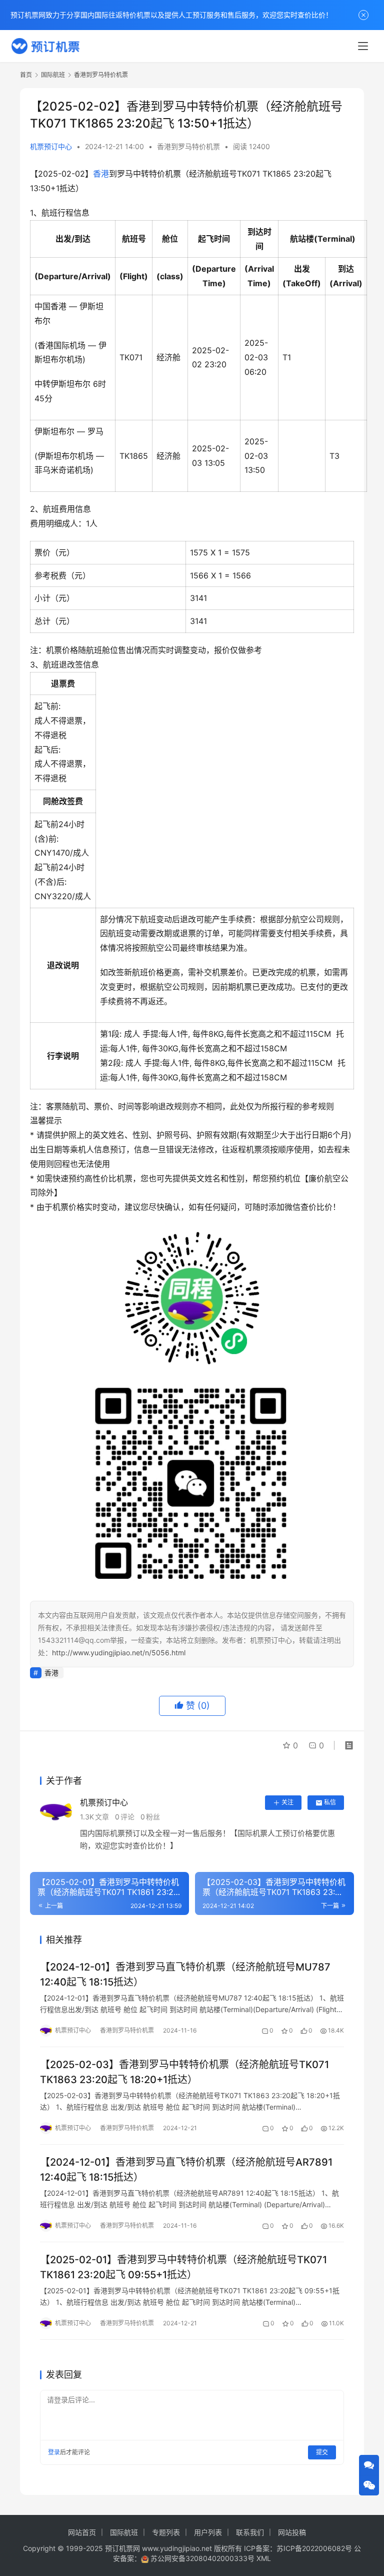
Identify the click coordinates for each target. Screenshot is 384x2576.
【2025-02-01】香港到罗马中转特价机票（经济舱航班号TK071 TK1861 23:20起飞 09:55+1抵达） (183, 2267)
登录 (54, 2452)
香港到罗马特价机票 (188, 146)
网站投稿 (292, 2532)
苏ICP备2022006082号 (314, 2548)
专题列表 (166, 2532)
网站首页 (82, 2532)
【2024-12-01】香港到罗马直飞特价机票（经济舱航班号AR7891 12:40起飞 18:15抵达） (186, 2169)
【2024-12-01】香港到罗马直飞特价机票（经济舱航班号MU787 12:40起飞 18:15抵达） (185, 1974)
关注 (287, 1802)
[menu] (363, 46)
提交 (322, 2452)
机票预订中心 (51, 146)
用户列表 (208, 2532)
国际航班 (124, 2532)
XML (264, 2558)
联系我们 (250, 2532)
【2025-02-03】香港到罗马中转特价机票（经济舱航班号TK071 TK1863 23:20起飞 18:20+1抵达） (184, 2072)
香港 (101, 174)
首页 (26, 75)
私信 (330, 1802)
